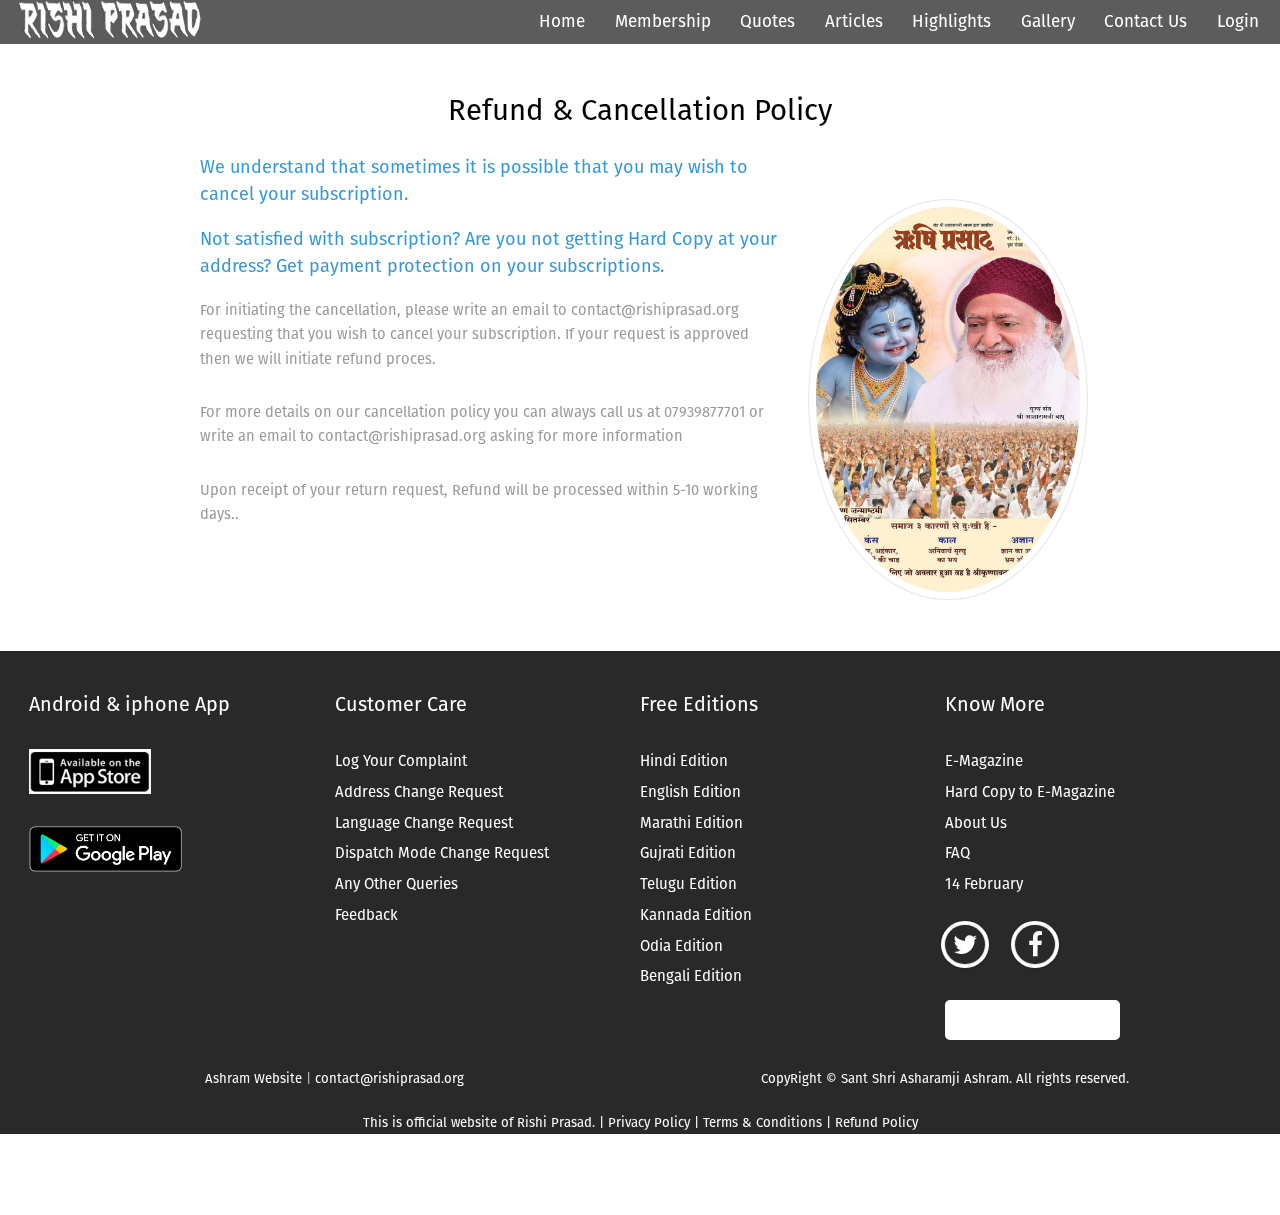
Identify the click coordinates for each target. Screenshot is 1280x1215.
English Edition (690, 792)
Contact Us (1145, 21)
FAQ (957, 853)
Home (562, 21)
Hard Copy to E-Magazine (1030, 792)
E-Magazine (984, 761)
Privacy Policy (649, 1122)
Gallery (1048, 21)
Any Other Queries (396, 884)
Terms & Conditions (762, 1122)
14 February (984, 884)
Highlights (951, 21)
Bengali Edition (691, 976)
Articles (854, 21)
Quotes (767, 21)
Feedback (366, 915)
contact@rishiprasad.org (389, 1078)
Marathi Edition (691, 823)
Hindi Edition (684, 761)
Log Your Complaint (401, 761)
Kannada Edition (696, 915)
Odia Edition (681, 946)
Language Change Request (424, 823)
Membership (663, 21)
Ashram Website (253, 1078)
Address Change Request (419, 792)
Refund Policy (876, 1122)
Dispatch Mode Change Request (442, 853)
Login (1238, 21)
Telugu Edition (688, 884)
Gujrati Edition (688, 853)
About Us (976, 823)
